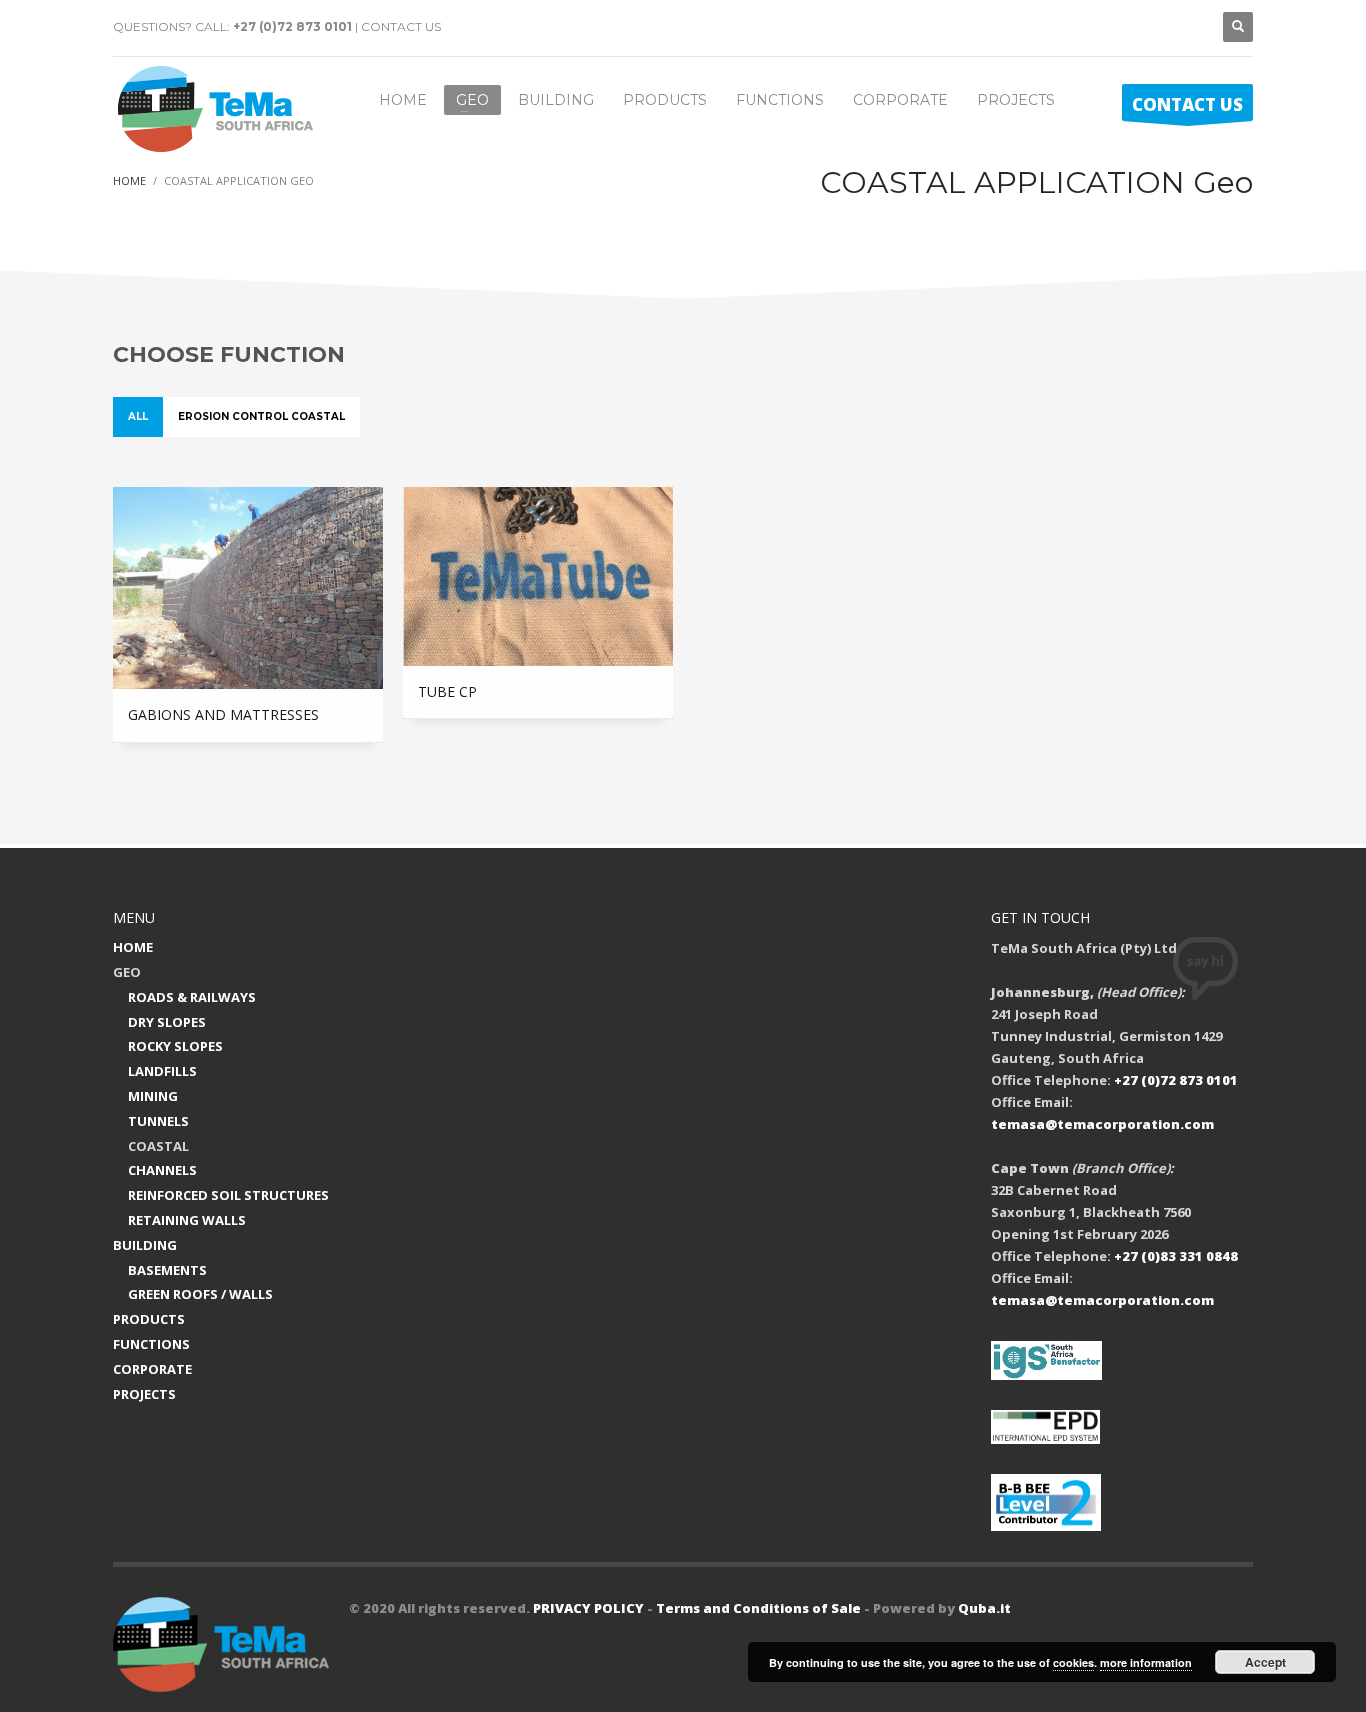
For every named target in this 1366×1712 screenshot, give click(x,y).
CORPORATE (152, 1369)
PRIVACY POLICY (588, 1608)
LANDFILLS (162, 1071)
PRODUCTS (149, 1319)
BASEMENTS (167, 1270)
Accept (1265, 1662)
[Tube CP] (538, 576)
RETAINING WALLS (187, 1220)
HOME (133, 947)
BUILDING (145, 1245)
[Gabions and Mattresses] (248, 588)
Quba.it (984, 1608)
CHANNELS (162, 1170)
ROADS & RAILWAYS (192, 997)
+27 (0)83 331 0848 (1176, 1256)
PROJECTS (144, 1394)
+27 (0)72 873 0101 (292, 26)
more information (1146, 1662)
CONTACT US (401, 26)
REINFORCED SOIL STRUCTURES (228, 1195)
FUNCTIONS (151, 1344)
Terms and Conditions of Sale (758, 1608)
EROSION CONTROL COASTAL (261, 416)
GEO (127, 972)
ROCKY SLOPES (175, 1046)
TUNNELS (158, 1121)
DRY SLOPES (167, 1022)
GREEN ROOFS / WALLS (200, 1294)
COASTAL (158, 1146)
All (138, 416)
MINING (153, 1096)
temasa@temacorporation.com (1102, 1124)
